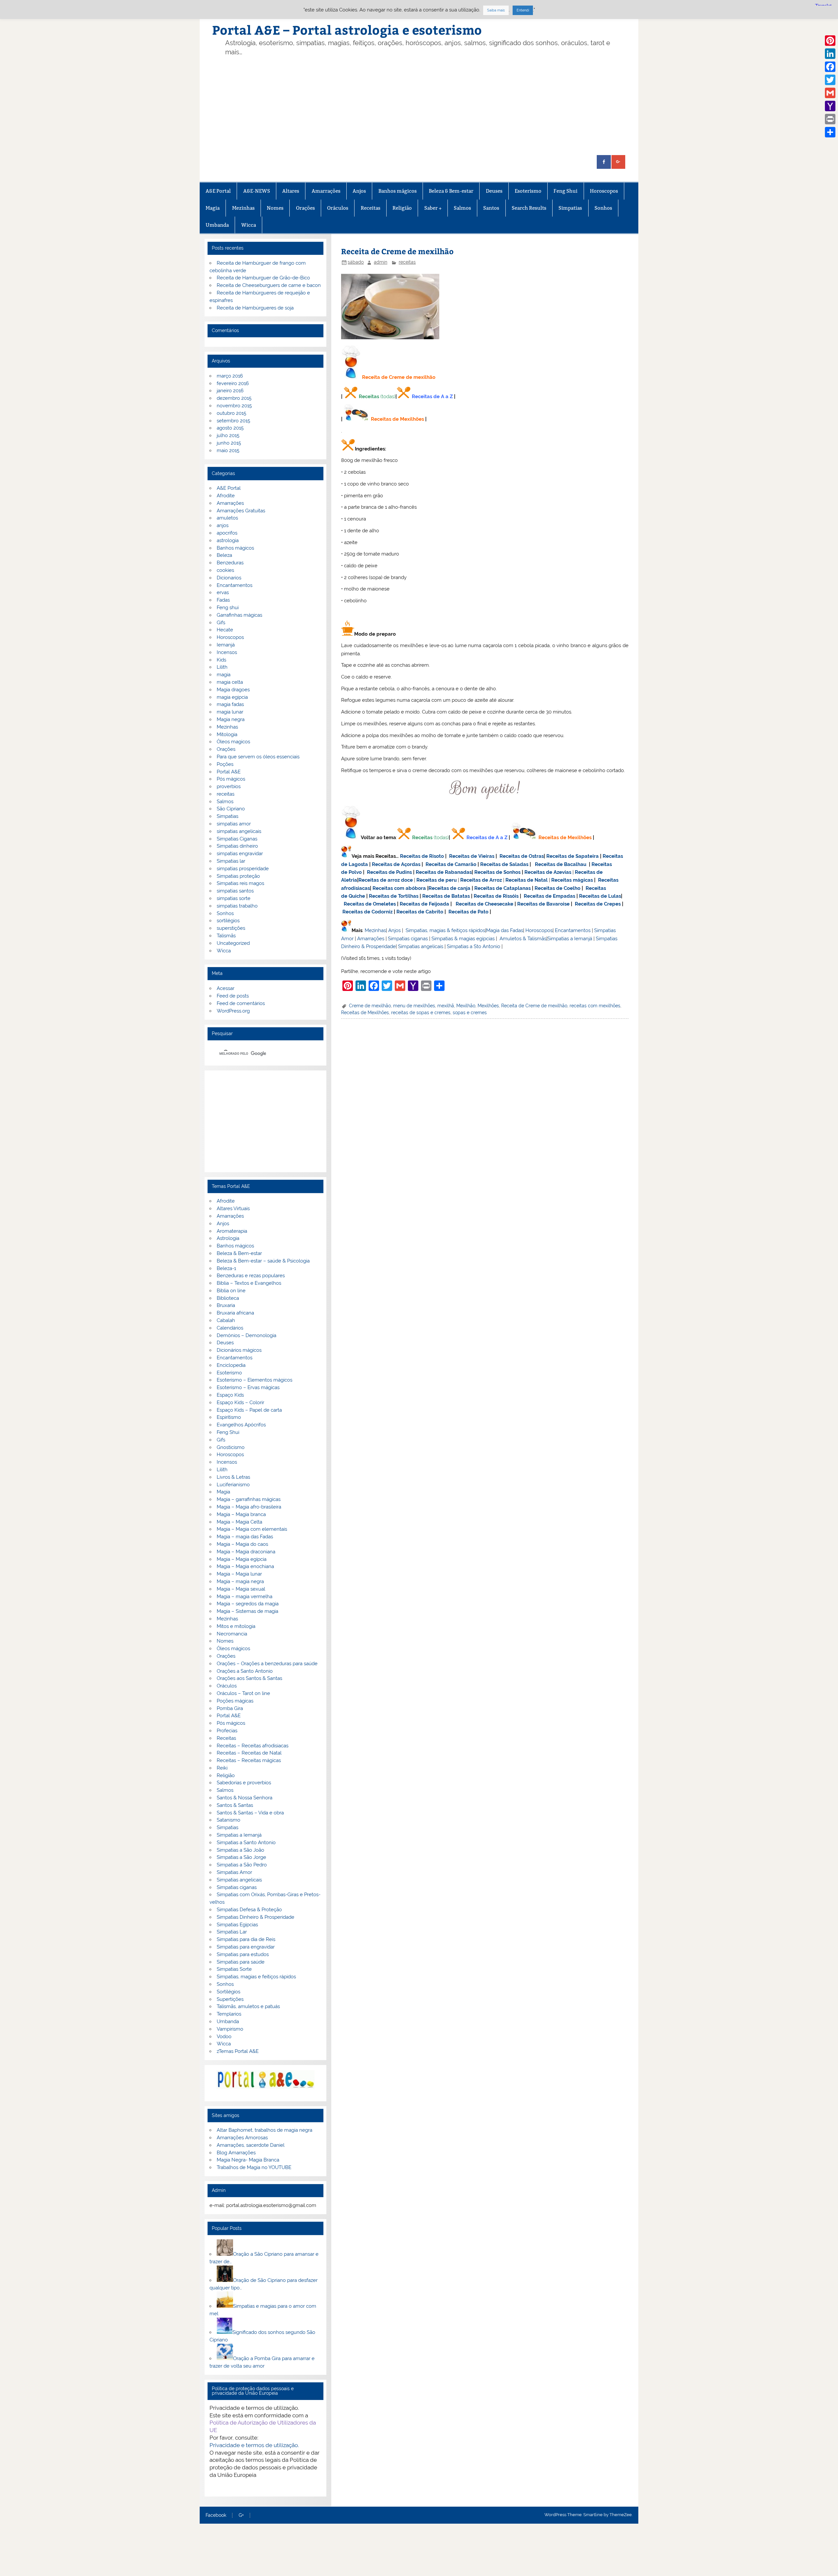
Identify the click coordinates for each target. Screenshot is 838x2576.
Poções (225, 764)
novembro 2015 (234, 406)
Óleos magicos (233, 742)
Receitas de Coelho (557, 888)
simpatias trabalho (237, 906)
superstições (231, 928)
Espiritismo (229, 1417)
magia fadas (230, 704)
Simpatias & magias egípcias (463, 939)
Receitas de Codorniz (367, 912)
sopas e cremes (470, 1013)
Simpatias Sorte (234, 1969)
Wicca (249, 225)
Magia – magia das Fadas (245, 1537)
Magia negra (231, 719)
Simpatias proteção (238, 876)
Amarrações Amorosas (242, 2138)
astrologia (228, 540)
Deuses (494, 191)
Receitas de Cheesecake (484, 904)
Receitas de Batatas (446, 896)
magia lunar (230, 712)
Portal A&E (229, 772)
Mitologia (227, 734)
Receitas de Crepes (598, 904)
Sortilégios (228, 1992)
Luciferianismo (233, 1485)
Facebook (216, 2515)
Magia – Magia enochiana (245, 1566)
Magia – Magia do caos (242, 1544)
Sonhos (603, 208)
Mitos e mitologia (236, 1626)
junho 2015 (229, 443)
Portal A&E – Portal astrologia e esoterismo (347, 30)
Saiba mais (496, 10)
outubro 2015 (231, 413)
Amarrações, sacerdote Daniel (251, 2145)
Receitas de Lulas (600, 896)
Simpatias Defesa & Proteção (249, 1910)
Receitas (371, 208)
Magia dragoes (233, 690)
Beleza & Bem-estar (451, 191)
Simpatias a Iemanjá (570, 939)
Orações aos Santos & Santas (249, 1678)
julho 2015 (228, 435)
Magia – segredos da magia (248, 1604)
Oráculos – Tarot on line (243, 1693)
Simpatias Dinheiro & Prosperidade (255, 1917)
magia (224, 675)
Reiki (222, 1768)
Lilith (222, 667)
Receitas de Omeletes (370, 904)
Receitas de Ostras (522, 856)
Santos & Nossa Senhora (245, 1798)
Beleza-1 (226, 1268)
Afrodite (226, 496)
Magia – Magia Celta (239, 1522)
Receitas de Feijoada (424, 904)
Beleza (224, 555)
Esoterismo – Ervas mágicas (248, 1387)
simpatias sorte (234, 898)
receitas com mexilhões (595, 1006)
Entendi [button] (523, 10)
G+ (241, 2515)
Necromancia (232, 1634)
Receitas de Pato (468, 912)
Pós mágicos (231, 779)
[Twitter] (830, 80)
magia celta (230, 682)
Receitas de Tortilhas (394, 896)
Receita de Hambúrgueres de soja (255, 308)
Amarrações (326, 191)
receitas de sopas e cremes (421, 1013)
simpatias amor (234, 824)
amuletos (227, 518)
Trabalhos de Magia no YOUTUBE (254, 2167)
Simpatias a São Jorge (241, 1857)
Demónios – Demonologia (246, 1335)
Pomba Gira (230, 1708)
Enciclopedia (231, 1365)
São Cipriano (231, 809)
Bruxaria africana (235, 1313)
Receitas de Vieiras (472, 856)
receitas (407, 262)
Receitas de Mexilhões (397, 419)
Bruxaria (226, 1305)
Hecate (225, 630)
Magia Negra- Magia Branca (248, 2160)
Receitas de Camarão (451, 864)
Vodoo (224, 2037)
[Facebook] (830, 67)
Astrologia (228, 1238)
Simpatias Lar (232, 1932)
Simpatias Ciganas (237, 839)
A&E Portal (218, 191)
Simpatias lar (231, 861)
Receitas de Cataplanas (502, 888)
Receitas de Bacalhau (561, 864)
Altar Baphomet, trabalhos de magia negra (264, 2130)
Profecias (227, 1731)
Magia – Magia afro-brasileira (249, 1507)
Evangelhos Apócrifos (241, 1425)
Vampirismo (230, 2029)
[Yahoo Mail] (830, 106)
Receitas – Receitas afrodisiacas (253, 1746)
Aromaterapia (232, 1231)
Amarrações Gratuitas (241, 511)
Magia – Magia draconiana (246, 1552)
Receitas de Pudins (389, 872)
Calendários (230, 1328)
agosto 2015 (230, 428)
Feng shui (228, 608)
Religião (402, 208)
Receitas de (373, 880)
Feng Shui (565, 191)
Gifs (221, 623)
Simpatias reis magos (240, 883)
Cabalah (226, 1320)
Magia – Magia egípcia (242, 1559)
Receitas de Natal (527, 880)
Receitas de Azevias (548, 872)
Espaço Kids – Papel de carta (249, 1410)
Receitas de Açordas (396, 864)
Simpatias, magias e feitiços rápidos (256, 1977)
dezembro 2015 (234, 398)
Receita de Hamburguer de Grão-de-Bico (263, 278)
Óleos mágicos (233, 1649)
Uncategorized (233, 943)
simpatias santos (235, 891)
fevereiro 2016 (233, 383)
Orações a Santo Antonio (245, 1671)
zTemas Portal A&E (238, 2051)
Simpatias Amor (234, 1872)
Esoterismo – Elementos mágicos (255, 1380)
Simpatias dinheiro (237, 846)
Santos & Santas (235, 1805)
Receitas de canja (449, 888)
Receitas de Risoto (422, 856)
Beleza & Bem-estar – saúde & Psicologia (263, 1261)
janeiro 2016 (230, 391)
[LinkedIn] (830, 54)
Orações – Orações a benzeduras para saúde (267, 1664)
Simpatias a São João (240, 1850)
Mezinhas (243, 208)
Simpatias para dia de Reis (246, 1939)
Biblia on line (231, 1291)
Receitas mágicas (572, 880)
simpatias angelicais (239, 831)
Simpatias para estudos (243, 1954)
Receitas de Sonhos (497, 872)
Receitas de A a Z (432, 397)
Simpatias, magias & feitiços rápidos (445, 930)
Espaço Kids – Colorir (240, 1403)
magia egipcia (232, 697)
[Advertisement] (429, 106)
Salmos (462, 208)
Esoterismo (528, 191)
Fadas (223, 600)
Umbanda (217, 225)
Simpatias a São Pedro (242, 1865)
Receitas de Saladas (504, 864)
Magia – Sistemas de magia (247, 1611)
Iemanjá (226, 645)
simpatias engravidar (240, 854)
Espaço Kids (230, 1395)
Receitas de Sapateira (573, 856)
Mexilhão (466, 1006)
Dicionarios (229, 578)
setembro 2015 (233, 421)
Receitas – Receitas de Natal (249, 1753)
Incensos (227, 652)
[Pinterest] (830, 41)
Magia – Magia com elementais (252, 1529)
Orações (305, 208)
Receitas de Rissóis (496, 896)
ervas (223, 592)
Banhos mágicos (398, 191)
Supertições (230, 1999)
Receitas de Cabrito (420, 912)
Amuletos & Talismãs (523, 939)
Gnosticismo (231, 1447)
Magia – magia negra (240, 1581)
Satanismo (228, 1820)
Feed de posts (233, 996)
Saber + (433, 208)
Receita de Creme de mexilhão (534, 1006)
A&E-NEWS (257, 191)
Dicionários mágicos (239, 1350)
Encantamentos (573, 930)
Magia (213, 208)
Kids (221, 660)
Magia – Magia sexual (241, 1589)
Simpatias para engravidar (246, 1947)
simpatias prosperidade (243, 869)
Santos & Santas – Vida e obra (250, 1813)
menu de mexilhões (414, 1006)
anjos (223, 525)
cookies (225, 570)
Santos (491, 208)
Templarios (229, 2014)
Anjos (359, 191)
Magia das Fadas (505, 930)
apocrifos (227, 533)
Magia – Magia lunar (239, 1574)
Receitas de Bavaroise (543, 904)
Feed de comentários (241, 1003)
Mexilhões (488, 1006)
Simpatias (570, 208)
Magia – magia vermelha (245, 1597)
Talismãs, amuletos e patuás (248, 2006)
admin (381, 262)
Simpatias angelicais (421, 946)
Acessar (226, 988)
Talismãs (226, 936)
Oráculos (338, 208)
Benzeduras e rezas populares (251, 1276)
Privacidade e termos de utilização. (254, 2445)
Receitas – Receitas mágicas (249, 1760)
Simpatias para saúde (241, 1962)
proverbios (229, 786)
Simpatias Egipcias (237, 1925)
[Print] (830, 119)
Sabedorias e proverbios (244, 1783)
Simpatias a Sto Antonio (474, 946)
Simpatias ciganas (408, 939)
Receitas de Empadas (549, 896)
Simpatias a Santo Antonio (246, 1843)
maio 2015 (228, 450)
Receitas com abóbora (399, 888)
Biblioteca (228, 1298)
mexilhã (446, 1006)
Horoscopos (604, 191)
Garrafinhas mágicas (239, 615)
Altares (291, 191)
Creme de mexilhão (370, 1006)
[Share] (830, 132)
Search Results (529, 208)
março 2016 (230, 376)
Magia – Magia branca (241, 1514)
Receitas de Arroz (481, 880)
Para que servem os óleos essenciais (258, 757)
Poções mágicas (235, 1701)
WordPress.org (233, 1011)
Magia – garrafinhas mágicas (249, 1499)
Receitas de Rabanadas (444, 872)
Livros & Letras (233, 1477)
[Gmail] (830, 93)
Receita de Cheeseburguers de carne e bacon (269, 285)
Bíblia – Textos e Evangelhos (249, 1283)
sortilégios (228, 921)
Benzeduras (230, 563)
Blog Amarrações (236, 2153)
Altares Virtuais (233, 1209)
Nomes (275, 208)
